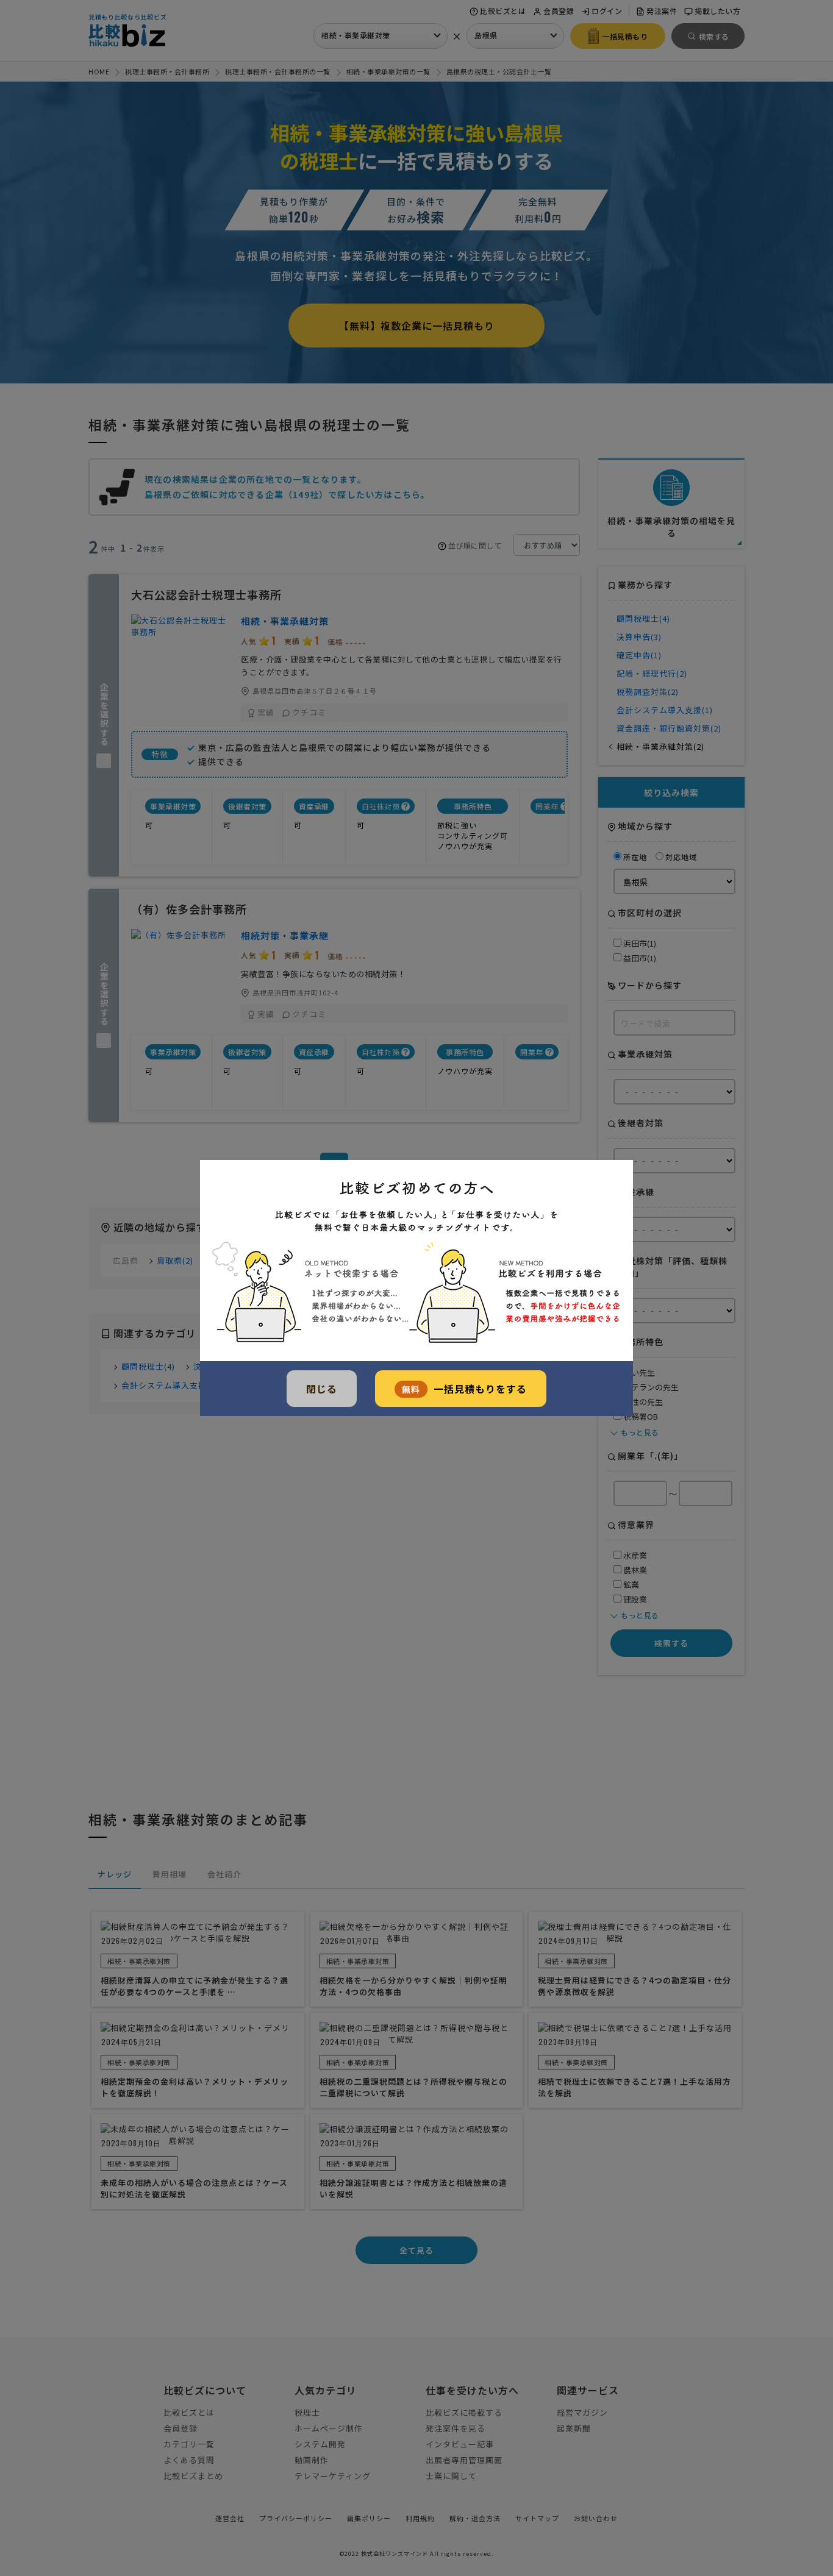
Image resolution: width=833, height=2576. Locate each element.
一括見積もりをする (464, 1389)
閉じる (322, 1389)
